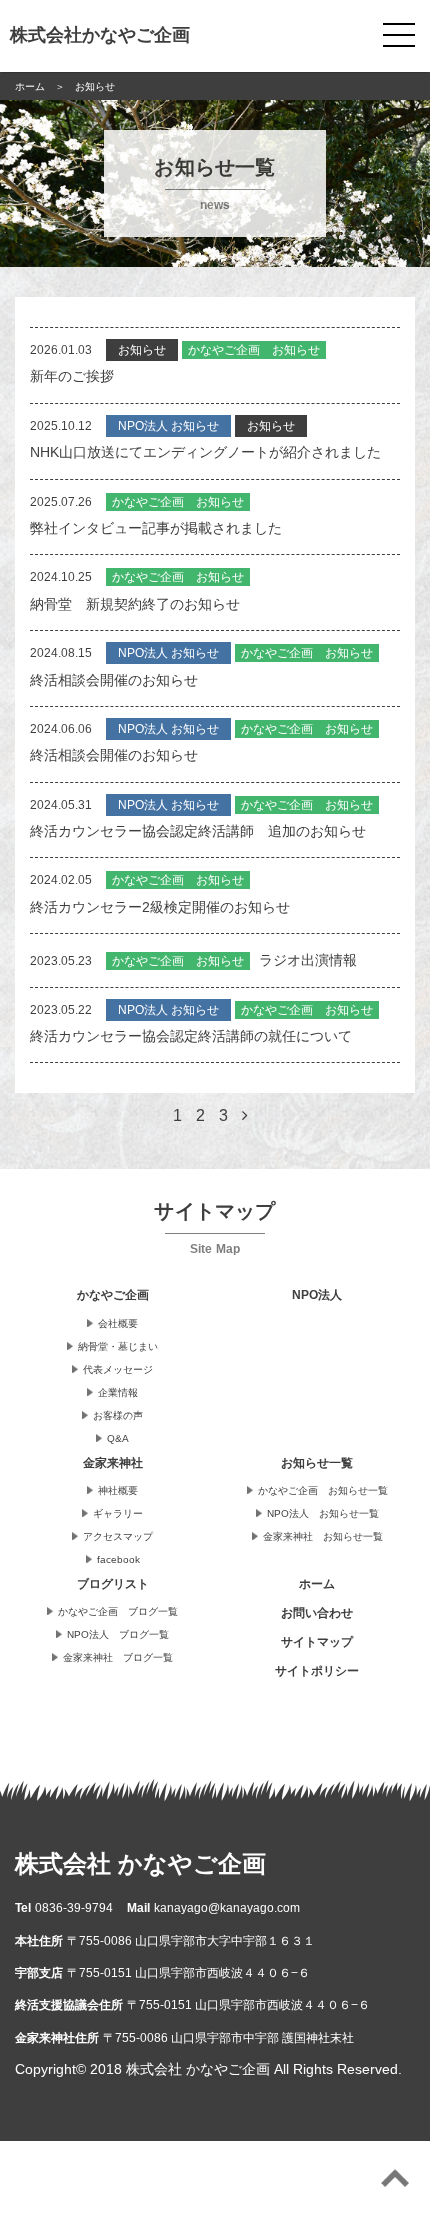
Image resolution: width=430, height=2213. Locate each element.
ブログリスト (113, 1584)
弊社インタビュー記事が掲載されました (156, 528)
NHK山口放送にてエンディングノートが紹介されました (205, 452)
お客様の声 (118, 1415)
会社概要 (118, 1323)
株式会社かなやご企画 (100, 35)
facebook (118, 1559)
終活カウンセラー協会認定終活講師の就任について (191, 1036)
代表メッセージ (118, 1369)
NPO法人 (317, 1295)
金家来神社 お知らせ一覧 (323, 1536)
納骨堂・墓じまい (118, 1346)
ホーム (317, 1584)
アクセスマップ (118, 1536)
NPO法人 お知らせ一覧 (323, 1513)
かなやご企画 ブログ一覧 (118, 1611)
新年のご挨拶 (72, 376)
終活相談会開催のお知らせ (114, 680)
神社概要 (118, 1490)
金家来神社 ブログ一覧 (118, 1657)
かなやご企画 (113, 1295)
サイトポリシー (317, 1671)
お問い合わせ (317, 1613)
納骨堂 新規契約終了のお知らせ (135, 604)
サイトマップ (317, 1642)
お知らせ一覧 (317, 1463)
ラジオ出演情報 (308, 960)
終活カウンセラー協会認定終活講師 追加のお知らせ (198, 831)
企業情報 (118, 1392)
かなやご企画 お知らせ (254, 350)
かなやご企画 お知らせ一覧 (323, 1490)
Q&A (118, 1438)
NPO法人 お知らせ (168, 426)
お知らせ (142, 350)
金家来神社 (113, 1463)
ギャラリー (118, 1513)
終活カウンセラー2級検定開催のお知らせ (160, 907)
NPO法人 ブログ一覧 (118, 1634)
